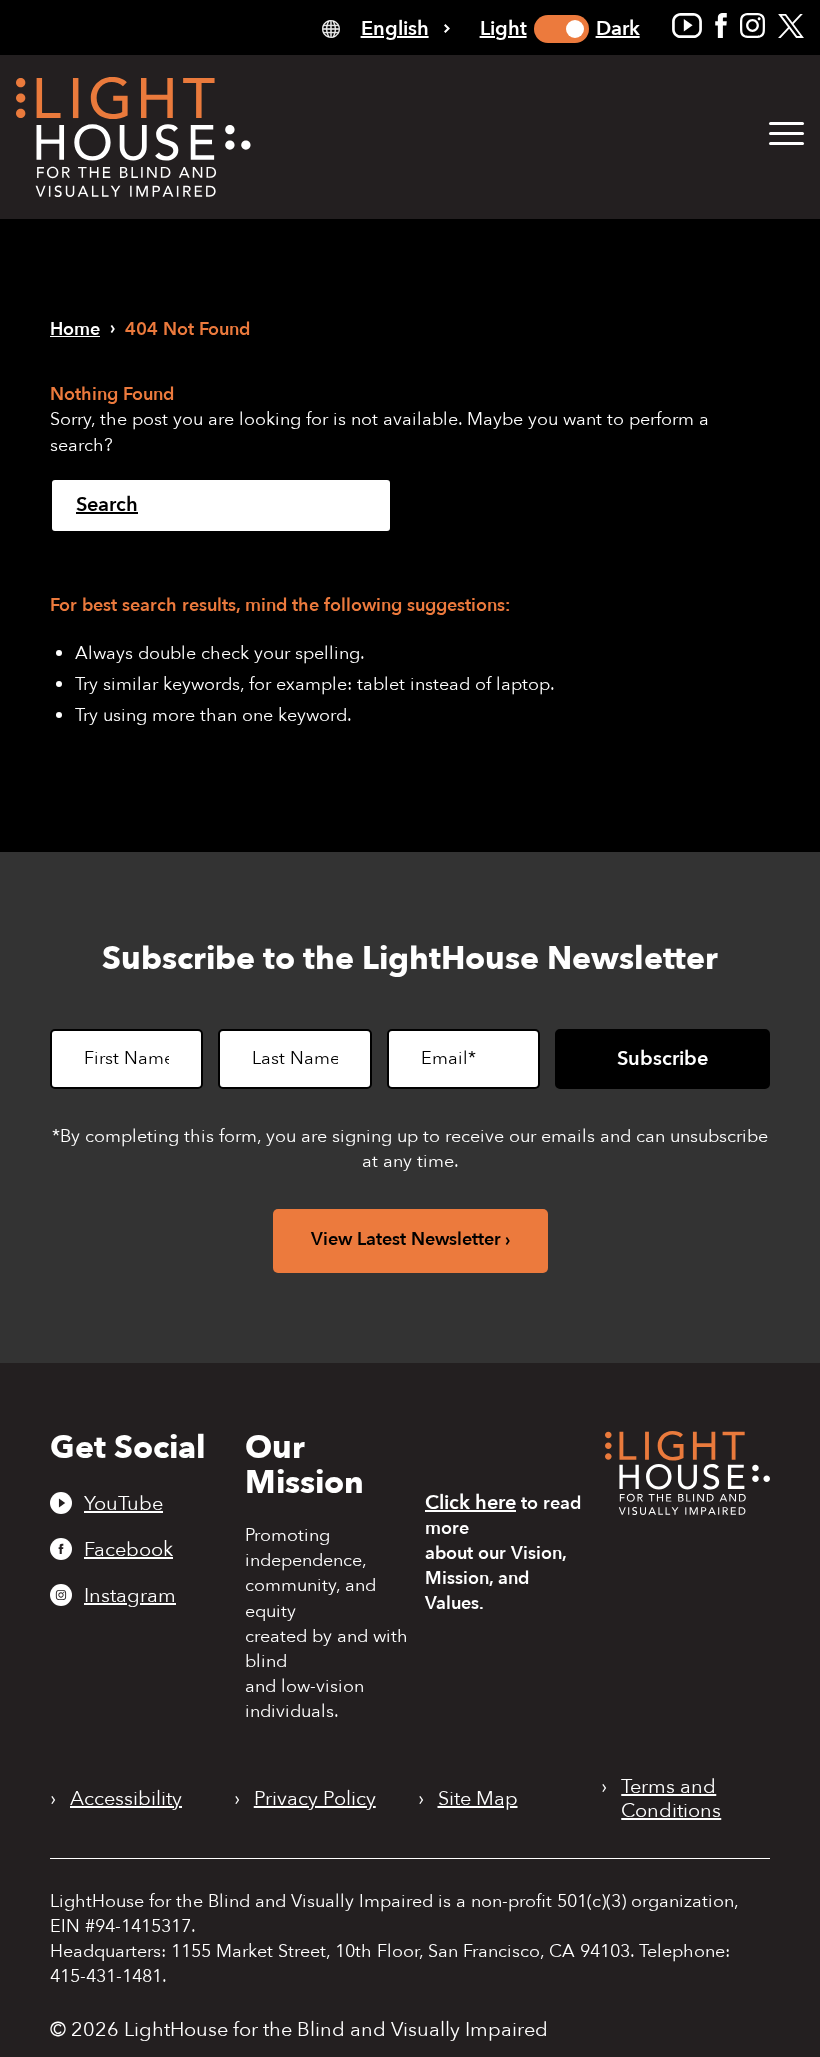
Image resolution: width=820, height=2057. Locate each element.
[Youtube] (687, 25)
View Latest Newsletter (406, 1239)
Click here (470, 1502)
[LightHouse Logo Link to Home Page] (133, 137)
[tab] (386, 27)
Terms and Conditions (671, 1799)
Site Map (478, 1799)
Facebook (128, 1549)
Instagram (130, 1595)
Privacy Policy (315, 1799)
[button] (786, 134)
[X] (791, 25)
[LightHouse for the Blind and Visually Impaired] (687, 1508)
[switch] (561, 29)
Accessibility (126, 1799)
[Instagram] (752, 25)
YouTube (123, 1503)
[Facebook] (721, 25)
